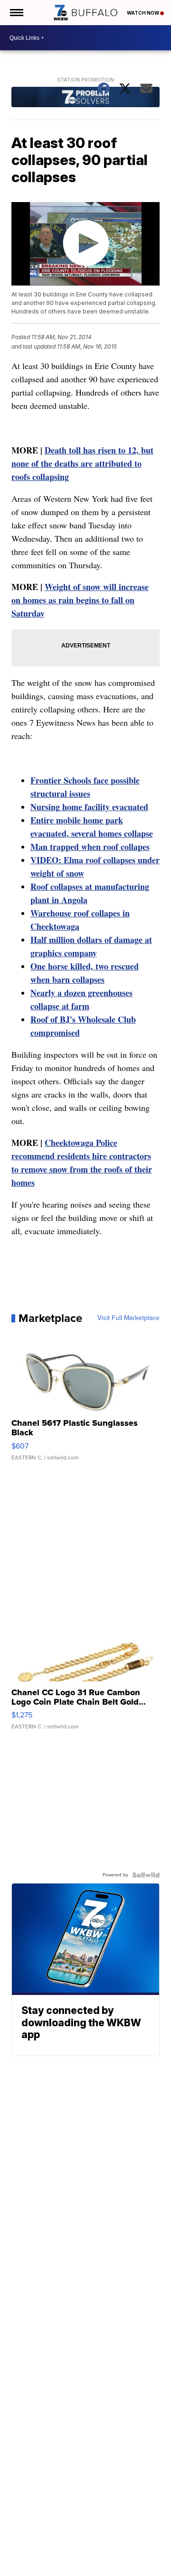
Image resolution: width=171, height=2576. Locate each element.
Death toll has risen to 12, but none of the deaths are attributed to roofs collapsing (82, 463)
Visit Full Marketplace (128, 1318)
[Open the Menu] (16, 13)
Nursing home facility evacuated (89, 807)
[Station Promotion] (86, 98)
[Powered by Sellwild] (146, 1875)
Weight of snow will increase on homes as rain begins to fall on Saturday (80, 600)
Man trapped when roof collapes (90, 847)
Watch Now (143, 13)
